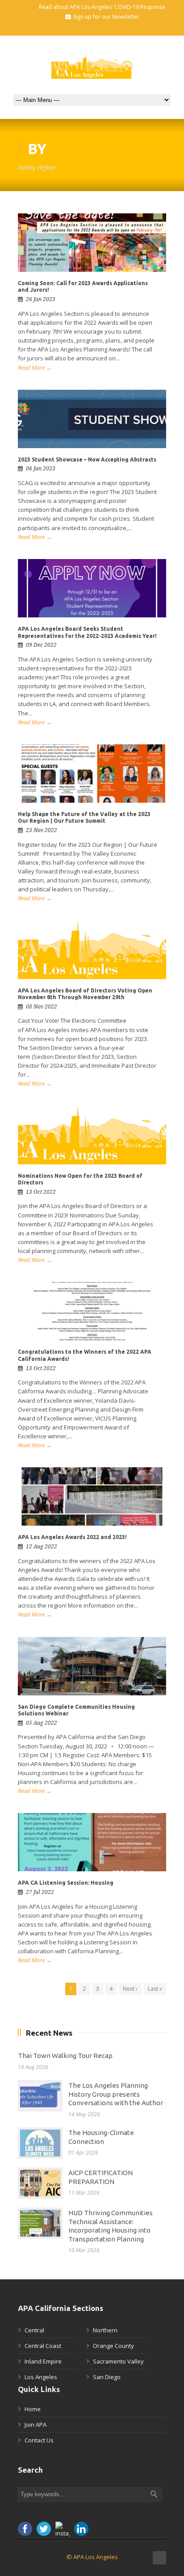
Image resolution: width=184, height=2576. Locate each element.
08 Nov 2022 (42, 1007)
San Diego (107, 2377)
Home (33, 2409)
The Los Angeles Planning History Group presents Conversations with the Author (116, 2094)
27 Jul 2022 (40, 1892)
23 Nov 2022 (42, 830)
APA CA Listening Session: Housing (66, 1883)
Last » (155, 1989)
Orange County (113, 2346)
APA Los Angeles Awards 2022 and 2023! (72, 1537)
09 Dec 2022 (41, 645)
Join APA (36, 2425)
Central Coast (43, 2346)
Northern (105, 2330)
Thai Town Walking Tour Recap (65, 2055)
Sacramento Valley (118, 2361)
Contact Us (39, 2440)
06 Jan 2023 (41, 469)
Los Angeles (41, 2377)
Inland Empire (43, 2361)
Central (34, 2330)
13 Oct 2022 (41, 1192)
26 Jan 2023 (41, 299)
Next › (130, 1989)
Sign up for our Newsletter (106, 17)
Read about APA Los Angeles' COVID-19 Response (102, 7)
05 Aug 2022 (42, 1723)
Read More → (35, 367)
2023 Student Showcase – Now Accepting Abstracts (87, 459)
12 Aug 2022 (42, 1547)
